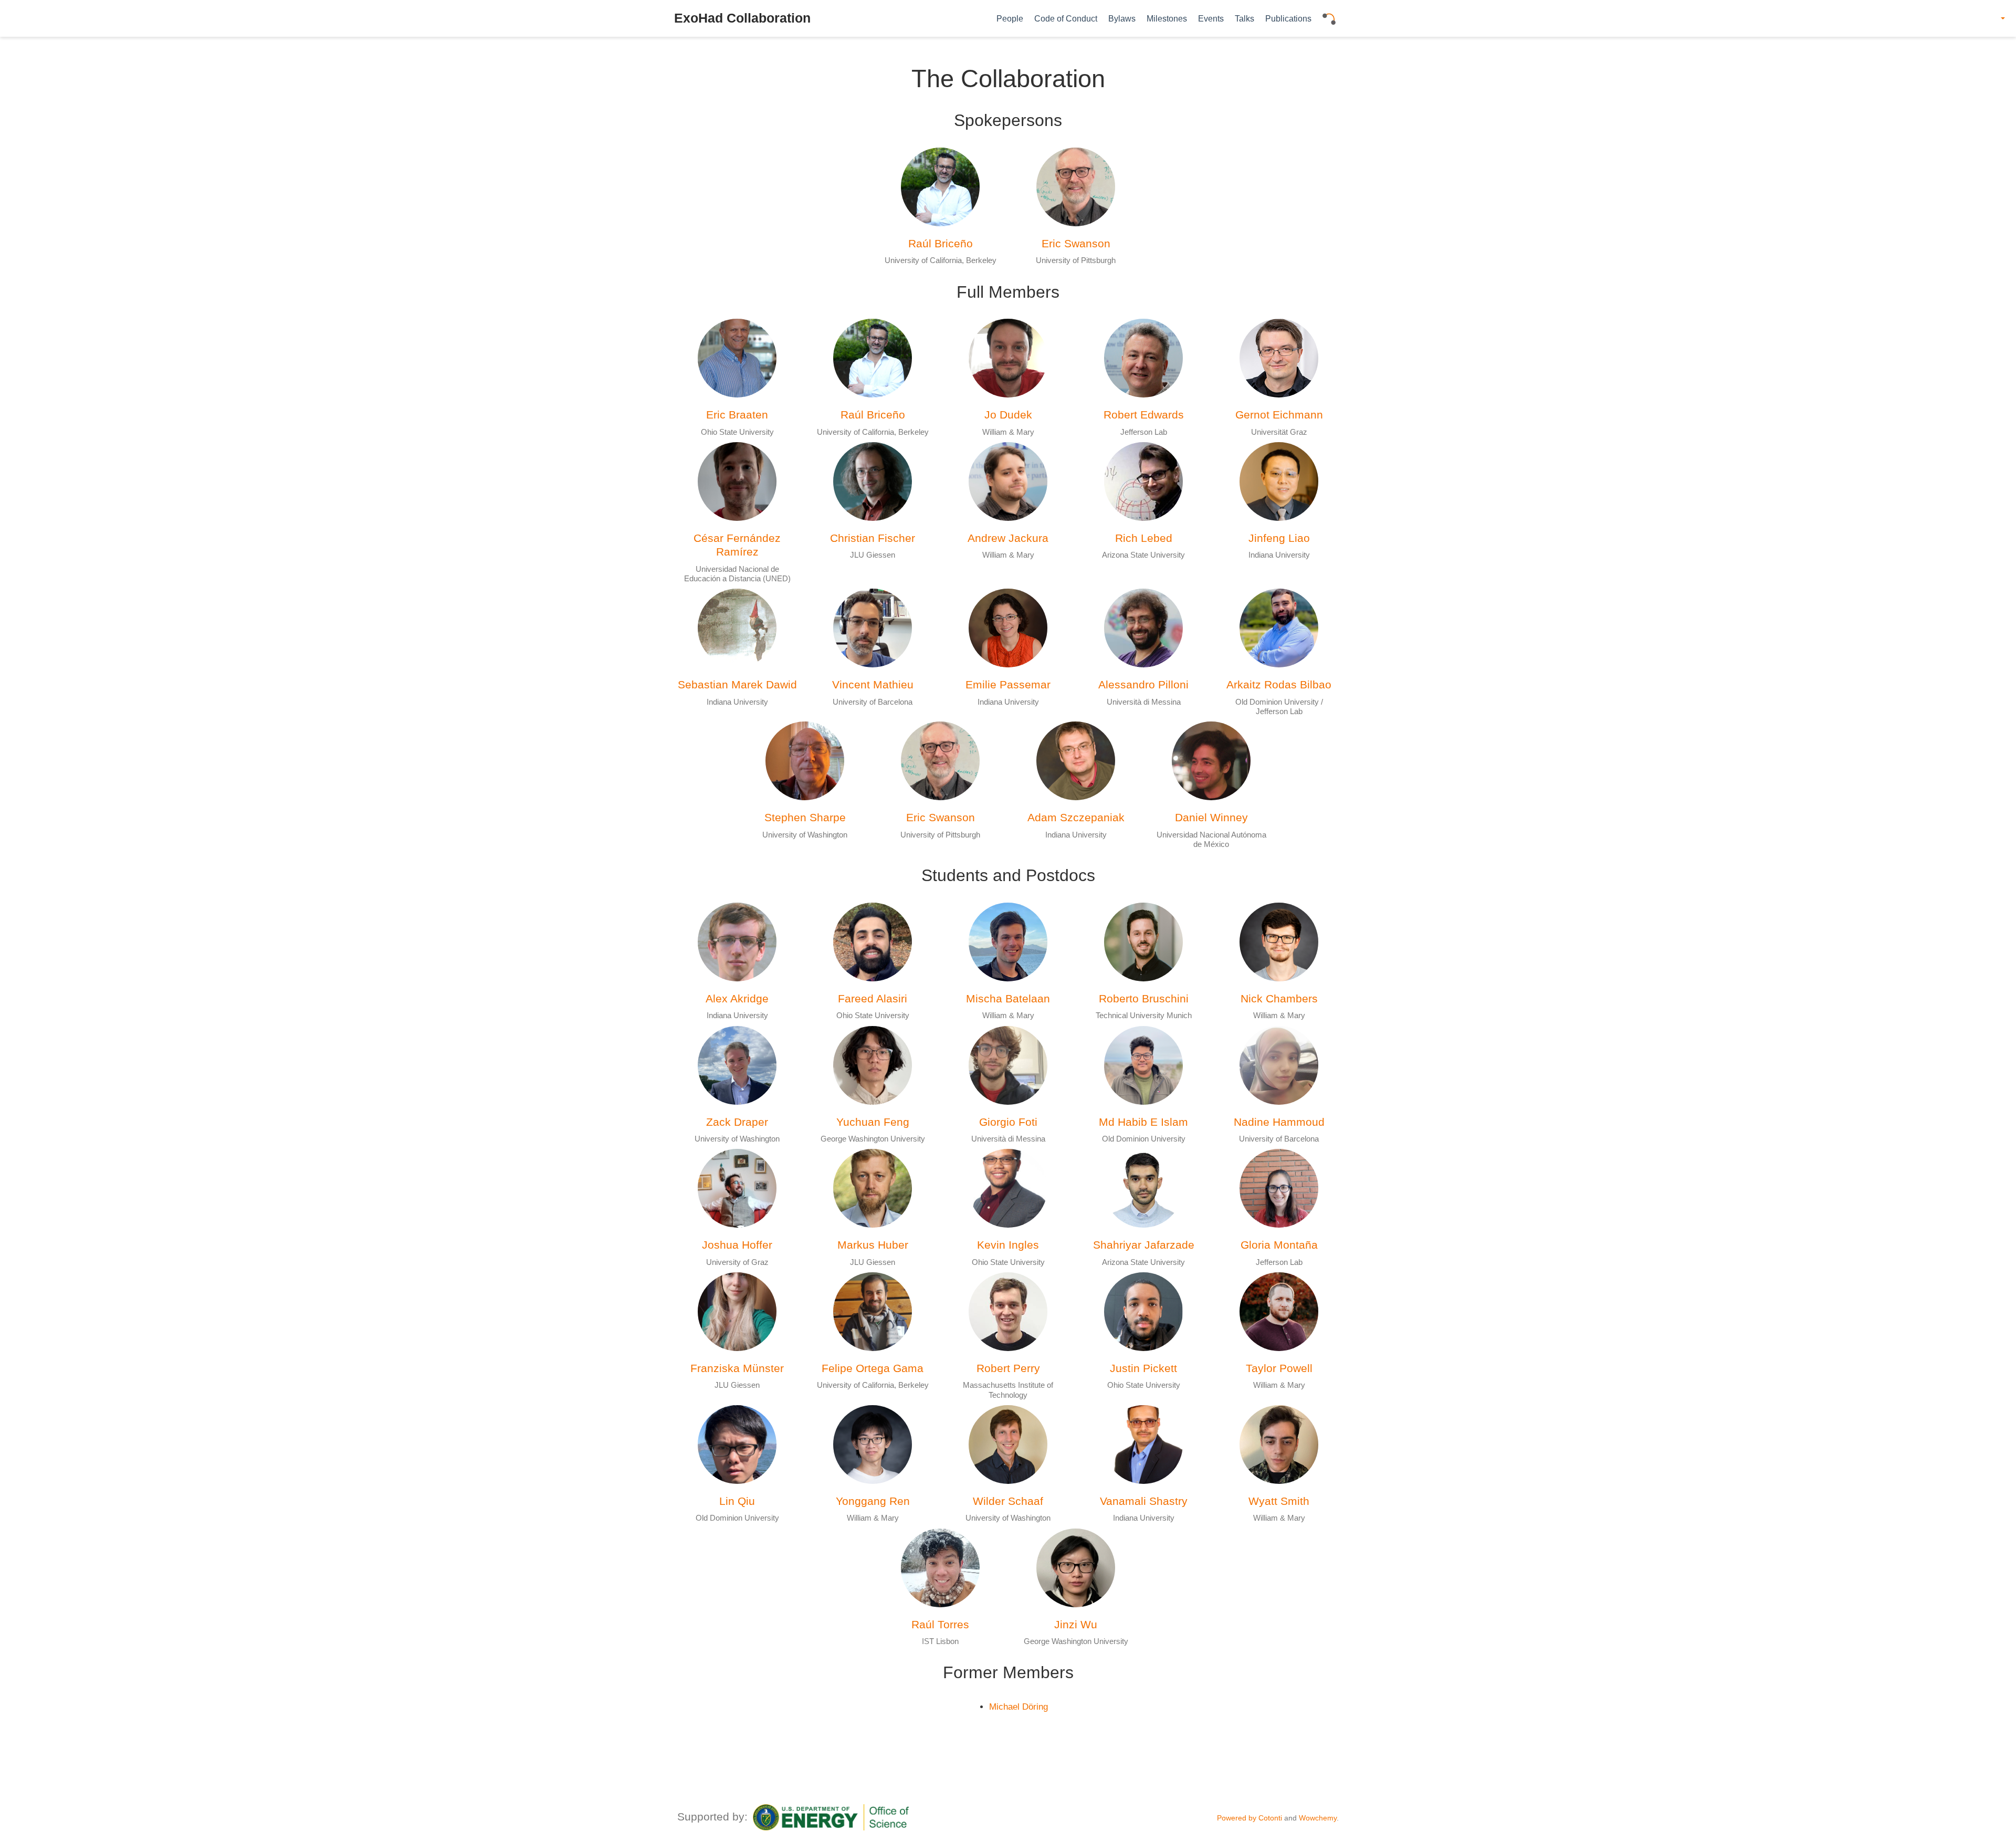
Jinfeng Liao (1279, 538)
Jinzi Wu (1076, 1624)
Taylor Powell (1279, 1368)
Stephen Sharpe (805, 817)
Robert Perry (1008, 1368)
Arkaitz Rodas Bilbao (1279, 684)
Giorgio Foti (1008, 1122)
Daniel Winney (1211, 817)
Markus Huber (873, 1245)
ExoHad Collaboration (742, 18)
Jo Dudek (1008, 415)
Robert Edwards (1144, 415)
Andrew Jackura (1008, 538)
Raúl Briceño (941, 243)
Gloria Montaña (1279, 1245)
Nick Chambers (1279, 998)
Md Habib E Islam (1143, 1122)
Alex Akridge (737, 998)
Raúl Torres (940, 1624)
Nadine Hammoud (1279, 1122)
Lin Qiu (737, 1501)
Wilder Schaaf (1008, 1501)
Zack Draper (737, 1122)
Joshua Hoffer (737, 1245)
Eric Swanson (1076, 243)
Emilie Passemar (1008, 684)
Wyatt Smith (1279, 1501)
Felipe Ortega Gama (873, 1368)
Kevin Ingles (1008, 1245)
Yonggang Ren (873, 1501)
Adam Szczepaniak (1076, 817)
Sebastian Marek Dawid (737, 684)
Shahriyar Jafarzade (1144, 1245)
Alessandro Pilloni (1143, 684)
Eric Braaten (737, 415)
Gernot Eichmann (1279, 415)
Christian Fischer (873, 538)
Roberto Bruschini (1144, 998)
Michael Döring (1018, 1707)
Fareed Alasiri (873, 998)
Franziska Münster (737, 1368)
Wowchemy (1318, 1818)
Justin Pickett (1143, 1368)
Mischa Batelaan (1008, 998)
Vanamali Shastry (1144, 1501)
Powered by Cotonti (1249, 1818)
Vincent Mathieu (873, 684)
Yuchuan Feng (873, 1122)
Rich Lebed (1144, 538)
